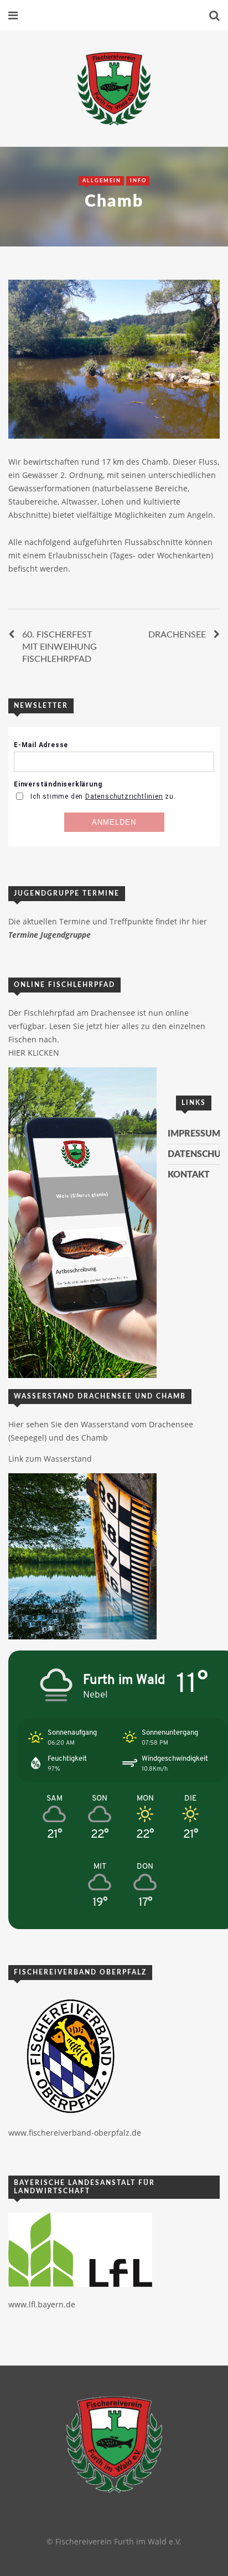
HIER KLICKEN (34, 1053)
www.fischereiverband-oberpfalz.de (75, 2133)
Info (138, 181)
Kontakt (189, 1175)
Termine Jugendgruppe (50, 935)
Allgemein (102, 181)
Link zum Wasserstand (50, 1459)
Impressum (194, 1134)
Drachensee (177, 635)
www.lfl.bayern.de (42, 2304)
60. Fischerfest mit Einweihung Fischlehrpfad (59, 647)
